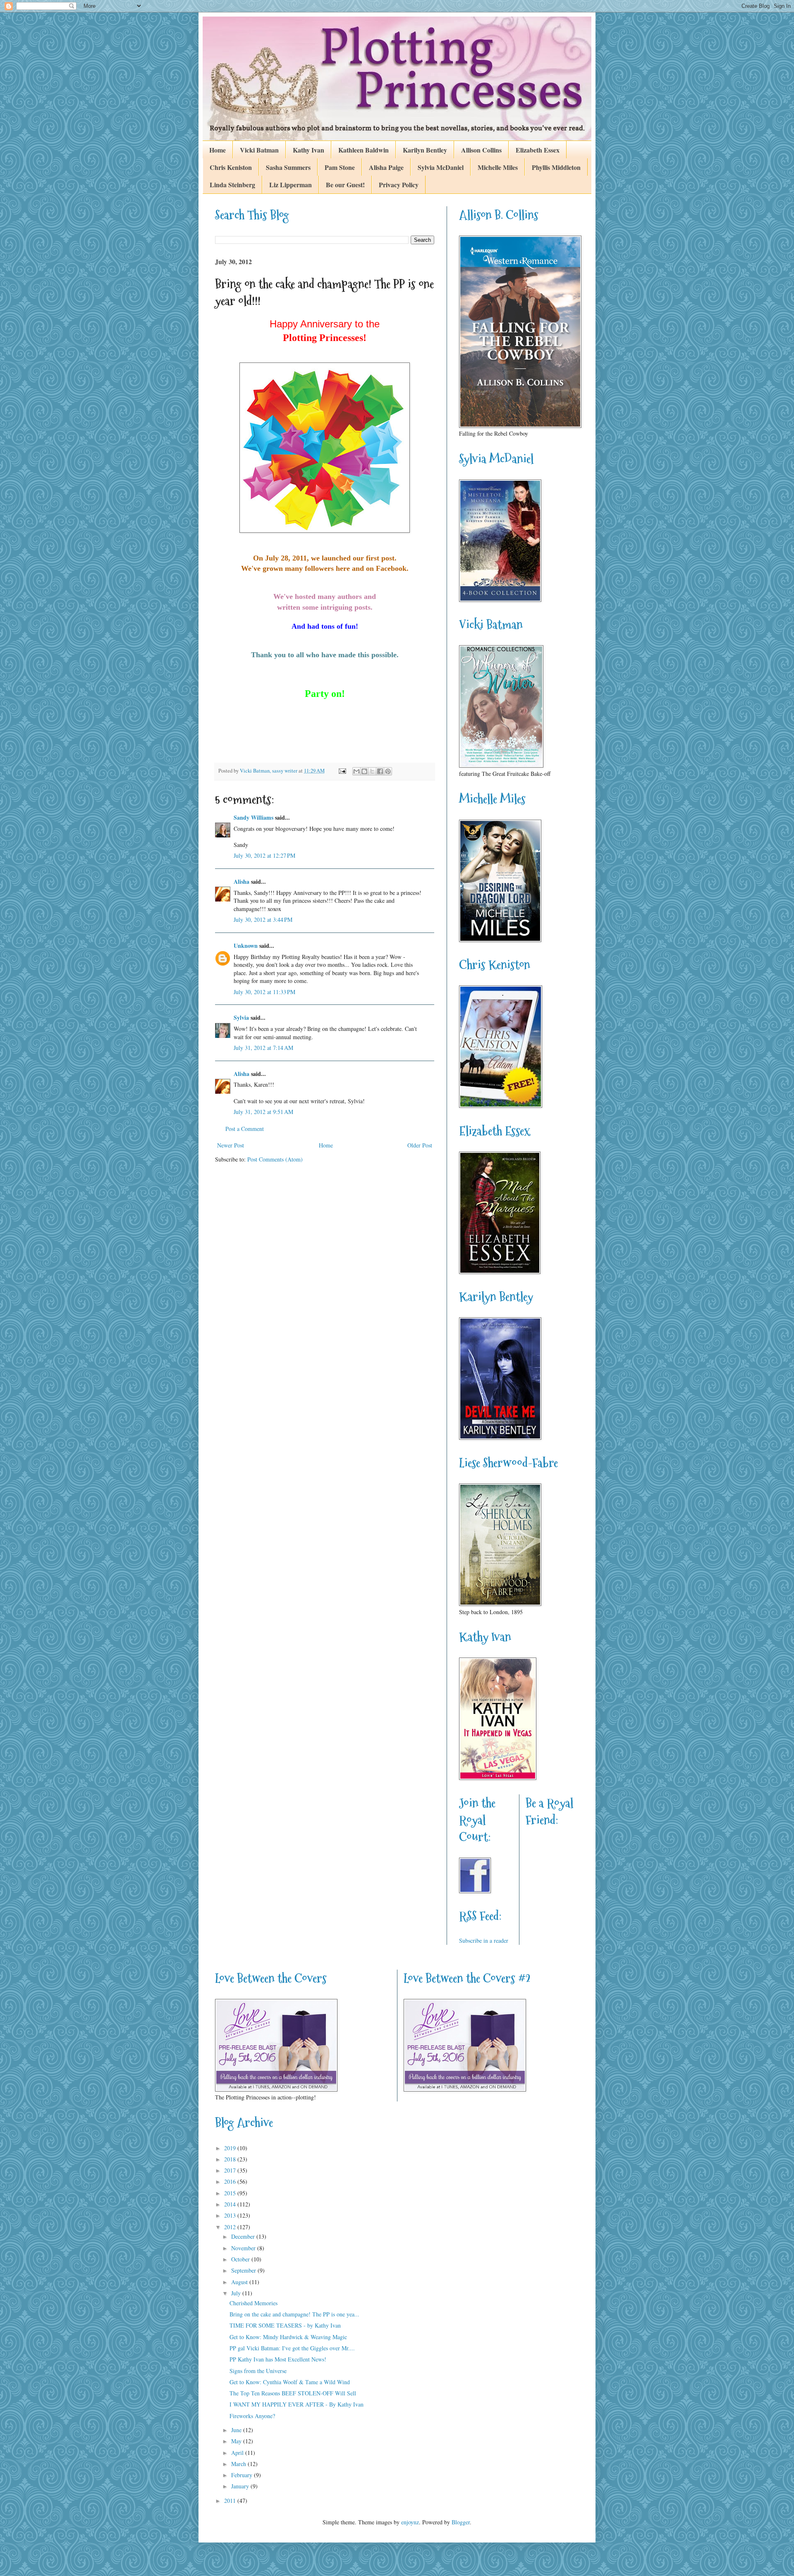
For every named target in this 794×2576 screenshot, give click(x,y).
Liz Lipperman (291, 185)
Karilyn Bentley (425, 150)
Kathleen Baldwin (364, 150)
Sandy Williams (254, 817)
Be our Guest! (345, 185)
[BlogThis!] (364, 771)
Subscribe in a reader (484, 1940)
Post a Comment (245, 1129)
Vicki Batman (259, 150)
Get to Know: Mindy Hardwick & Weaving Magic (288, 2337)
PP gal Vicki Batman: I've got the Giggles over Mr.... (292, 2348)
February (243, 2475)
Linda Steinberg (232, 185)
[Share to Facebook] (380, 771)
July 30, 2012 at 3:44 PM (263, 919)
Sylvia (241, 1017)
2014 (231, 2204)
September (244, 2270)
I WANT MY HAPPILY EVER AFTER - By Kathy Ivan (297, 2404)
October (241, 2259)
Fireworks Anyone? (252, 2416)
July (237, 2293)
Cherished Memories (254, 2303)
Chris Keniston (231, 167)
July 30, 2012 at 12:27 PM (264, 855)
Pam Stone (340, 167)
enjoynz (410, 2522)
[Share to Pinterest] (388, 771)
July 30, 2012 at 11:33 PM (264, 992)
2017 (231, 2170)
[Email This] (356, 771)
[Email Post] (342, 771)
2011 (231, 2501)
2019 (231, 2148)
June (237, 2430)
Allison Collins (481, 150)
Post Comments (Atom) (275, 1159)
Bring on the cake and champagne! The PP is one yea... (294, 2314)
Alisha (242, 881)
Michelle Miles (498, 167)
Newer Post (231, 1145)
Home (218, 150)
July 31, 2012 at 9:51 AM (263, 1112)
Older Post (420, 1145)
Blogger (461, 2522)
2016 (231, 2181)
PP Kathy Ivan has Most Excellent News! (278, 2359)
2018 (231, 2159)
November (244, 2248)
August (240, 2282)
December (244, 2236)
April (238, 2453)
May (237, 2441)
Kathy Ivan (309, 150)
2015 (231, 2193)
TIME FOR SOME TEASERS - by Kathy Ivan (285, 2325)
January (241, 2486)
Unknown (246, 946)
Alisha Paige (386, 167)
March (239, 2464)
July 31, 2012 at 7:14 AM (263, 1048)
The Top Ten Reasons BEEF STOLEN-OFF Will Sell (293, 2393)
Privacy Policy (399, 185)
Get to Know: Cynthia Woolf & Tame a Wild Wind (290, 2382)
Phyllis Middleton (556, 167)
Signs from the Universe (258, 2371)
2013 (231, 2215)
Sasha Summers (288, 167)
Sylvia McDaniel (441, 167)
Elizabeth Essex (538, 150)
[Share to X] (372, 771)
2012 (231, 2227)
